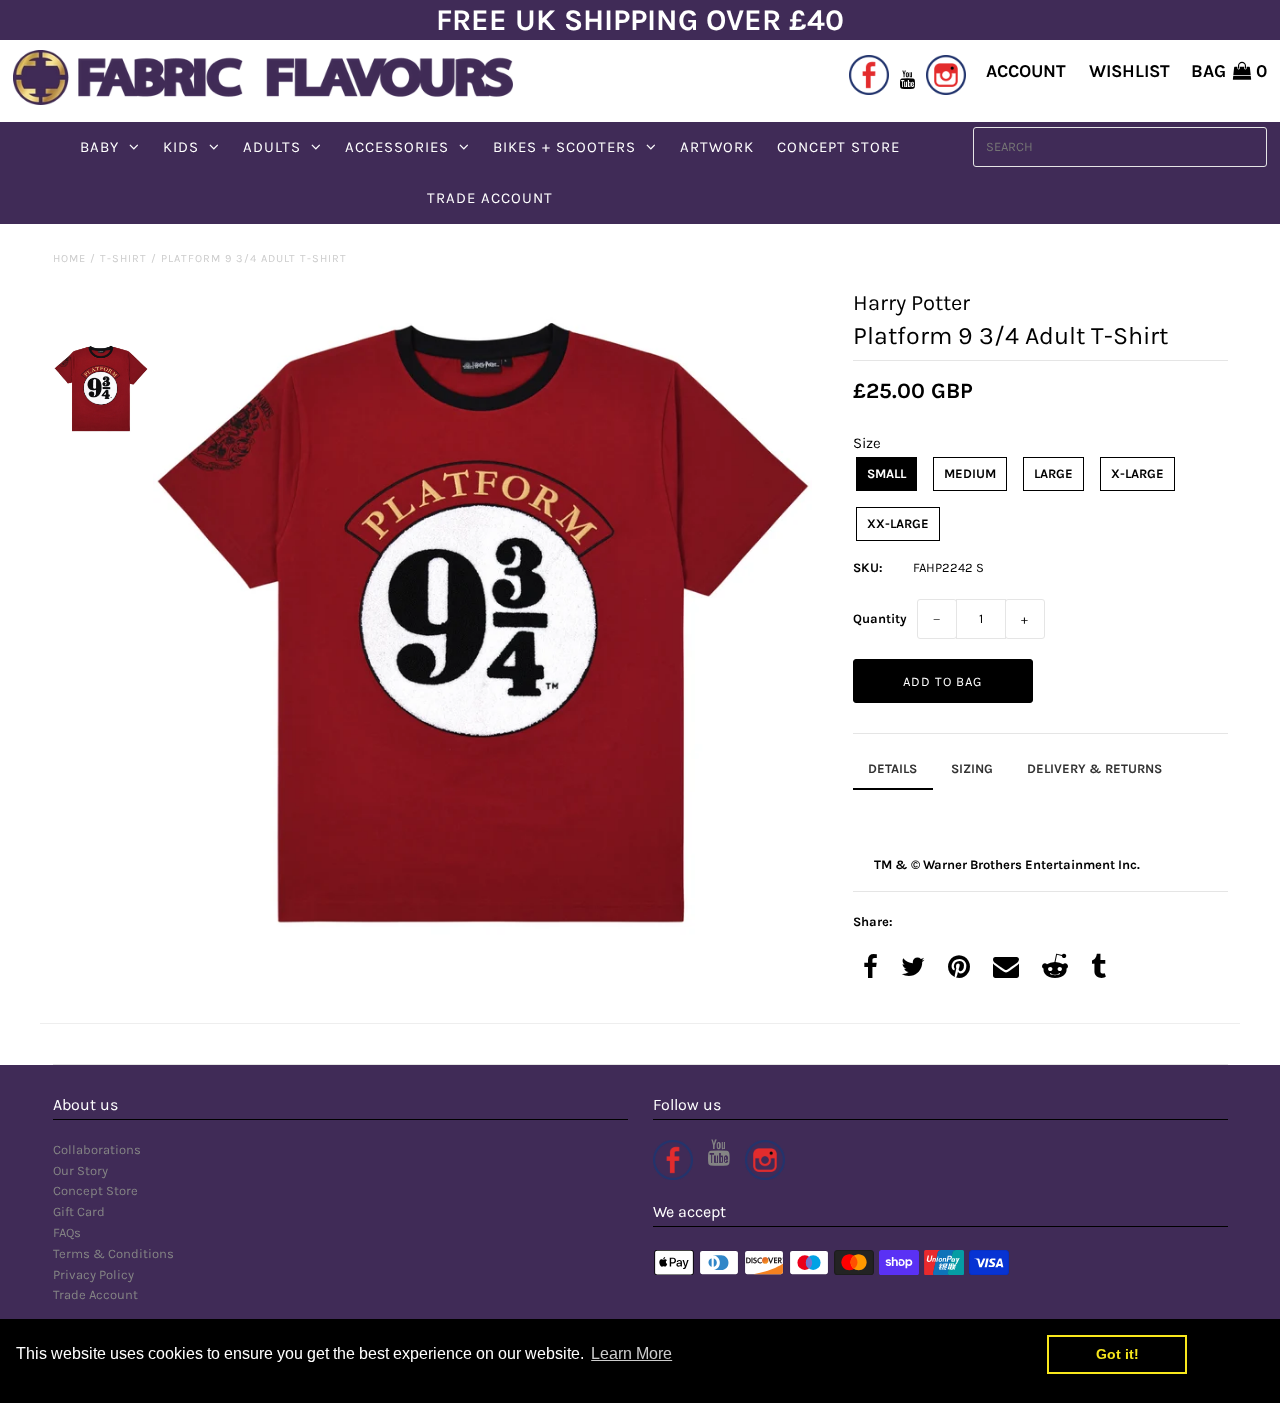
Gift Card (79, 1211)
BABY (99, 147)
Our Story (80, 1170)
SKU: (868, 567)
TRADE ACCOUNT (490, 198)
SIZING (972, 768)
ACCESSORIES (397, 147)
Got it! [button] (1117, 1354)
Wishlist (1129, 71)
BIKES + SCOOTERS (564, 147)
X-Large (1137, 473)
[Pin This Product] (959, 968)
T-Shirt (123, 258)
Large (1053, 473)
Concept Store (95, 1190)
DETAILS (892, 768)
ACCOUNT (1026, 71)
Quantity (880, 618)
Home (69, 258)
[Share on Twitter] (913, 968)
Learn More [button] (631, 1353)
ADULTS (272, 147)
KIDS (181, 147)
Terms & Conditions (113, 1253)
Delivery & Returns (1094, 768)
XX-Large (898, 523)
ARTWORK (717, 147)
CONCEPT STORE (838, 147)
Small (886, 473)
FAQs (67, 1232)
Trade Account (95, 1294)
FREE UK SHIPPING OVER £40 (640, 20)
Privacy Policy (93, 1274)
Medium (970, 473)
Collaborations (97, 1149)
